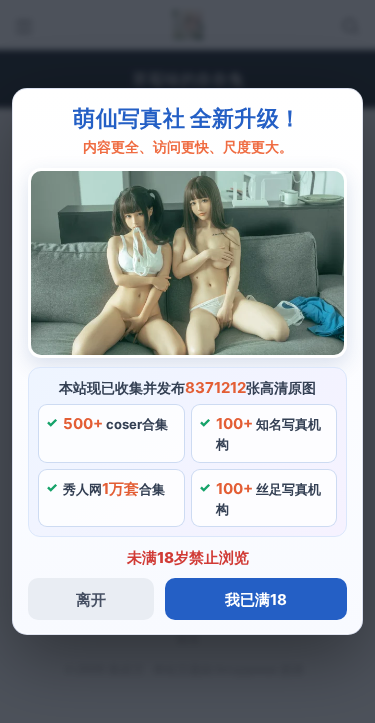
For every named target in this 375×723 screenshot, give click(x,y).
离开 (91, 599)
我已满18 (256, 599)
